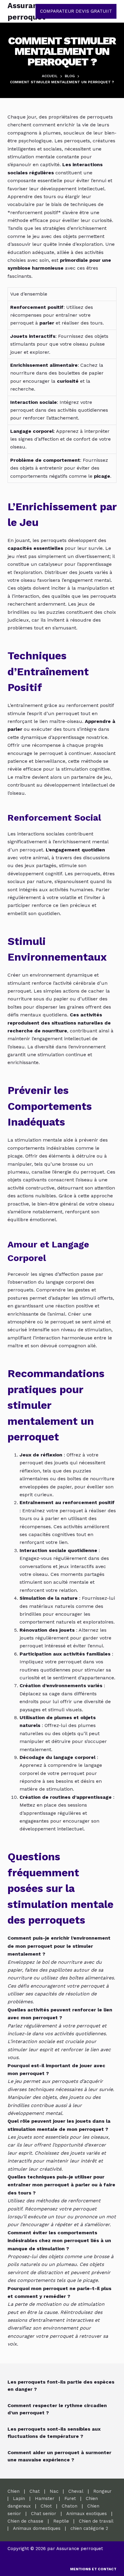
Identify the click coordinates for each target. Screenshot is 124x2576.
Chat (35, 2491)
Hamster (45, 2498)
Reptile (61, 2521)
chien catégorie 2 (89, 2528)
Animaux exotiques (87, 2514)
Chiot (46, 2506)
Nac (54, 2491)
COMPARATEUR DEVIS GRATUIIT (76, 11)
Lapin (19, 2498)
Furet (70, 2498)
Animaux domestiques (37, 2528)
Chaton (70, 2506)
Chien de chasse (25, 2521)
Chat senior (44, 2514)
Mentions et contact (93, 2569)
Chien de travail (96, 2521)
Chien (14, 2491)
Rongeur (102, 2491)
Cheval (76, 2491)
